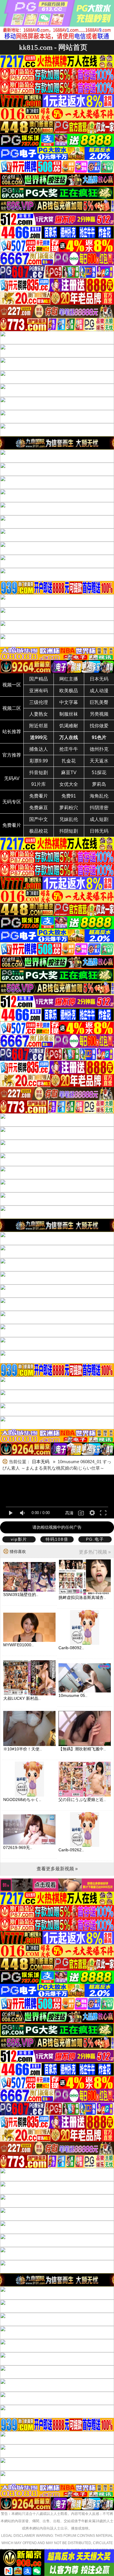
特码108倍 (57, 1539)
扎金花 (69, 761)
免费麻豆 (39, 808)
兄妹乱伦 (69, 819)
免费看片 (39, 796)
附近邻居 (39, 726)
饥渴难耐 (69, 726)
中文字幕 (69, 702)
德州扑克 (99, 749)
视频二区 (12, 708)
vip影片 (19, 1539)
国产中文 (39, 819)
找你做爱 (99, 726)
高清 (69, 1513)
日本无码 (99, 679)
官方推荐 (12, 755)
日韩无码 (99, 831)
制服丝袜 (69, 714)
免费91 (69, 796)
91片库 (39, 784)
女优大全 (69, 784)
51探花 (99, 773)
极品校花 (39, 831)
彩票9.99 (39, 761)
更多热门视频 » (95, 1552)
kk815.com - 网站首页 (53, 47)
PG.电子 (95, 1539)
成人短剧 (99, 819)
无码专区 (12, 802)
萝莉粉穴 (69, 808)
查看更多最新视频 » (57, 1869)
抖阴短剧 (69, 831)
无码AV (12, 778)
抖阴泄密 (99, 808)
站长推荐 (12, 732)
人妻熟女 (39, 714)
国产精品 (39, 679)
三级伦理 (39, 702)
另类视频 (99, 714)
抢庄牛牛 (69, 749)
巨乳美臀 (99, 702)
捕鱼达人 (39, 749)
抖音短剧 (39, 773)
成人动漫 (99, 691)
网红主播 (69, 679)
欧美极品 (69, 691)
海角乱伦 (99, 796)
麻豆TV (69, 773)
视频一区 (12, 685)
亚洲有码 (39, 691)
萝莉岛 (99, 784)
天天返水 (99, 761)
